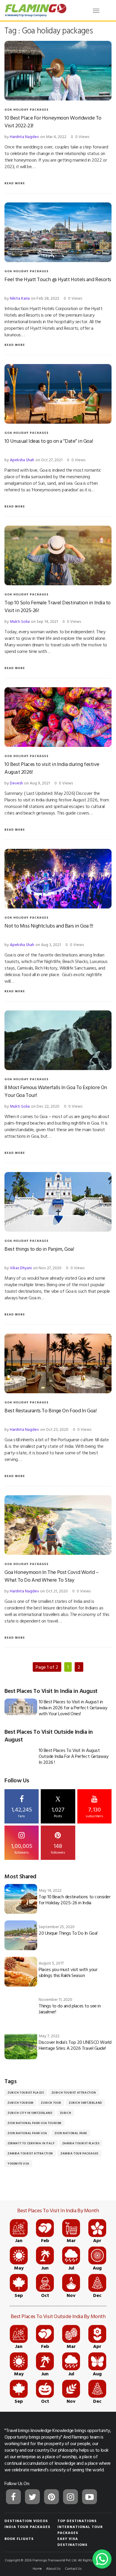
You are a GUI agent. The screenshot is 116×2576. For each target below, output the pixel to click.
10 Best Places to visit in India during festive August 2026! (52, 768)
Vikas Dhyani (21, 1268)
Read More (15, 183)
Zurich (66, 2113)
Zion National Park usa (27, 2133)
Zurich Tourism (20, 2103)
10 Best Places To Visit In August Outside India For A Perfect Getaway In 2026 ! (73, 1756)
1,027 (58, 1807)
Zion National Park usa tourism (35, 2123)
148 (58, 1848)
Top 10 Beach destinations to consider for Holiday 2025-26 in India (75, 1900)
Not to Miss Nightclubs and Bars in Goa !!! (49, 926)
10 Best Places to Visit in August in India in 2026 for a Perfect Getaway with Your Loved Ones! (73, 1707)
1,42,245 (22, 1812)
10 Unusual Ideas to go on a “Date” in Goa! (49, 441)
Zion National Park (71, 2133)
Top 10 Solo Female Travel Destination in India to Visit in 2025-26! (58, 606)
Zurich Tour (51, 2103)
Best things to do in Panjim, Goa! (39, 1249)
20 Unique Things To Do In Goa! (68, 1933)
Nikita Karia (20, 298)
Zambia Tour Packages (79, 2153)
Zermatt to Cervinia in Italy (31, 2143)
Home (37, 2568)
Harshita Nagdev (24, 136)
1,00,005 (22, 1848)
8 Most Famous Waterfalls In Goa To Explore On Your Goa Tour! (56, 1091)
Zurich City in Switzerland (30, 2113)
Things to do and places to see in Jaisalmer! (70, 2009)
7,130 (94, 1812)
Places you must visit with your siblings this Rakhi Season (68, 1972)
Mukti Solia (20, 621)
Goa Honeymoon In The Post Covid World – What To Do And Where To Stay (51, 1576)
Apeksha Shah (22, 460)
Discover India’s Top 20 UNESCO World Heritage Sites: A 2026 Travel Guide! (75, 2045)
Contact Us (73, 2568)
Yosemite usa (18, 2164)
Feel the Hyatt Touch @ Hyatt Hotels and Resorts (58, 279)
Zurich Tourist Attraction (74, 2093)
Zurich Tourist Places (26, 2093)
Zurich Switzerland (85, 2103)
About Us (53, 2568)
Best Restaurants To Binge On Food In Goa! (51, 1410)
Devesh (16, 783)
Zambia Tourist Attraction (30, 2153)
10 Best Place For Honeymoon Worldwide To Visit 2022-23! (53, 121)
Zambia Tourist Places (81, 2143)
